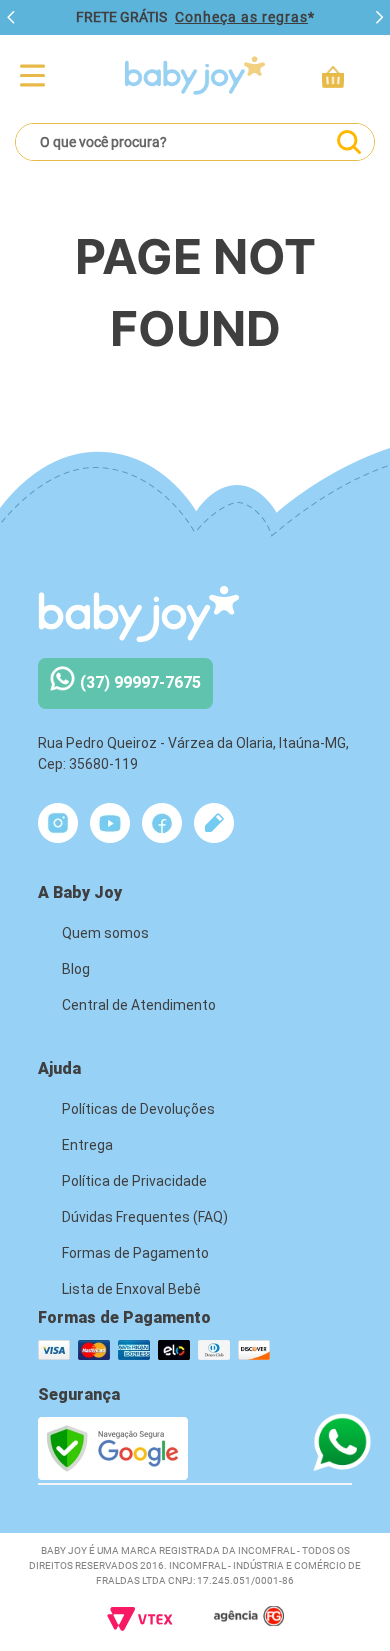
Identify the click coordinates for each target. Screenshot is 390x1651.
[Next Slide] (379, 18)
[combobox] (195, 142)
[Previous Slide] (11, 18)
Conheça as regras (241, 17)
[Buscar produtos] (348, 142)
